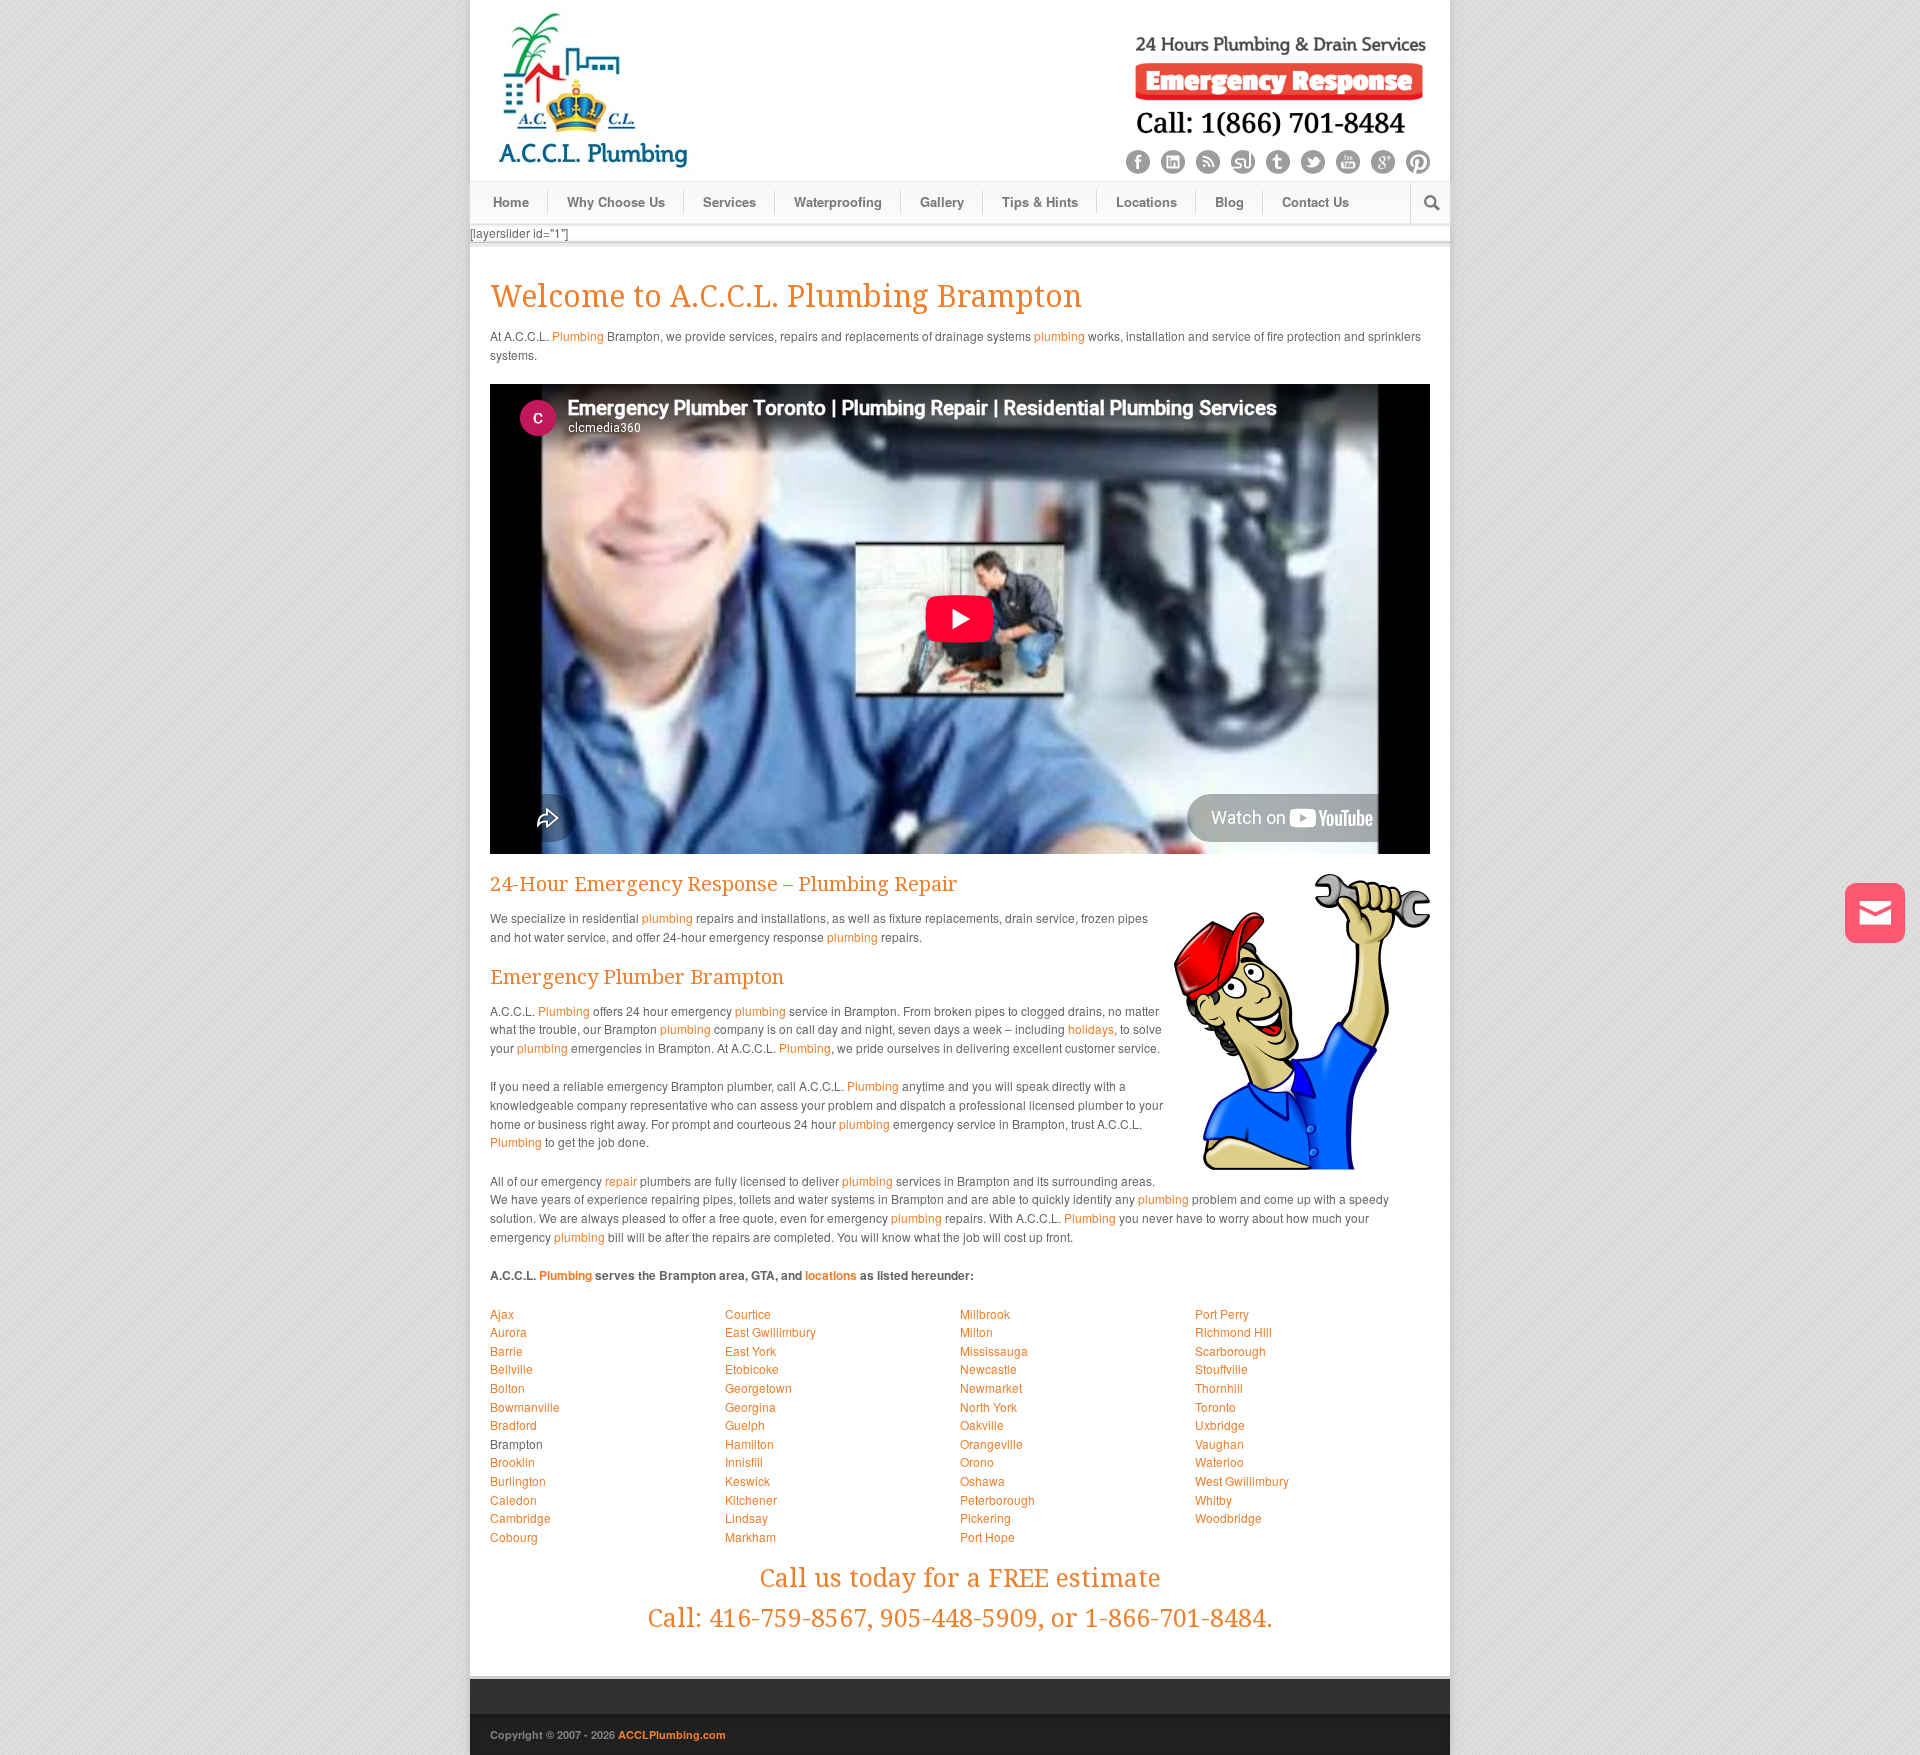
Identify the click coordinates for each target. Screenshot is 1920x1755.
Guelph (745, 1424)
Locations (1146, 201)
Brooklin (512, 1461)
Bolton (507, 1387)
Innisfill (744, 1461)
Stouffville (1221, 1368)
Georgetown (758, 1387)
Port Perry (1222, 1313)
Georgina (750, 1406)
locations (831, 1275)
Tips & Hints (1040, 201)
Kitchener (751, 1499)
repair (621, 1180)
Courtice (748, 1313)
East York (750, 1350)
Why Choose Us (616, 201)
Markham (750, 1536)
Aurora (508, 1331)
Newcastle (988, 1368)
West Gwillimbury (1242, 1480)
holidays (1091, 1028)
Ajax (502, 1313)
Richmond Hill (1233, 1331)
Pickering (985, 1517)
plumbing (1059, 335)
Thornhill (1219, 1387)
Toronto (1215, 1406)
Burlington (518, 1480)
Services (729, 201)
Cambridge (520, 1517)
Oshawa (982, 1480)
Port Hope (987, 1536)
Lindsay (746, 1517)
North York (988, 1406)
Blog (1229, 201)
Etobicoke (752, 1368)
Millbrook (985, 1313)
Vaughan (1219, 1443)
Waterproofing (838, 201)
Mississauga (994, 1350)
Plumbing (578, 335)
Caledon (513, 1499)
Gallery (942, 201)
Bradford (513, 1424)
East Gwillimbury (770, 1331)
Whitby (1213, 1499)
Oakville (982, 1424)
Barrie (506, 1350)
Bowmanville (525, 1406)
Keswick (747, 1480)
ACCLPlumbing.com (672, 1734)
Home (511, 201)
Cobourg (514, 1536)
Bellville (511, 1368)
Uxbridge (1220, 1424)
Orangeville (991, 1443)
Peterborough (997, 1499)
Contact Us (1315, 201)
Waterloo (1219, 1461)
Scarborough (1230, 1350)
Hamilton (749, 1443)
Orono (977, 1461)
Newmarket (991, 1387)
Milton (976, 1331)
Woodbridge (1228, 1517)
